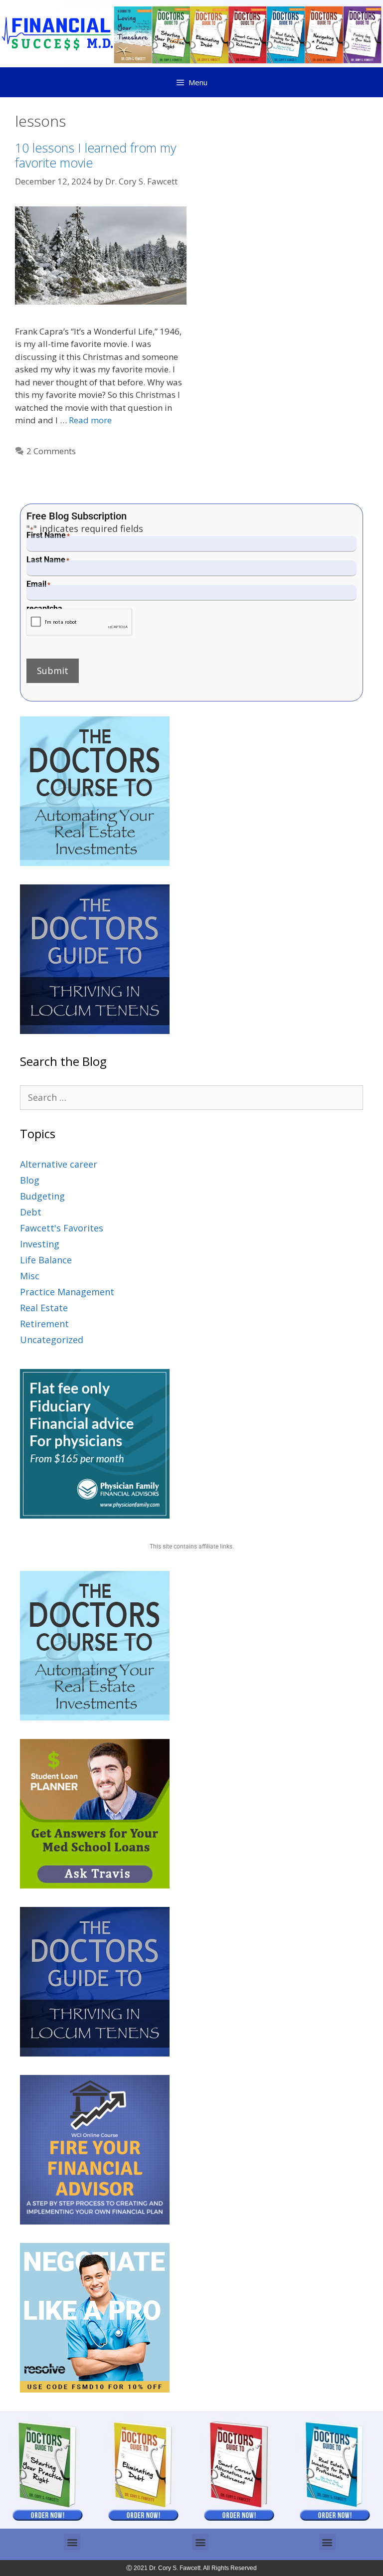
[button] (72, 2542)
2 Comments (51, 451)
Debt (31, 1212)
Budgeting (42, 1196)
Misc (30, 1276)
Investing (40, 1244)
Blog (30, 1180)
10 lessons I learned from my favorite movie (96, 155)
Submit (53, 671)
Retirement (44, 1324)
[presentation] (80, 622)
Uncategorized (52, 1340)
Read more (90, 420)
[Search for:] (191, 1097)
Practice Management (67, 1292)
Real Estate (44, 1308)
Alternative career (59, 1164)
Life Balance (46, 1260)
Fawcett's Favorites (62, 1228)
